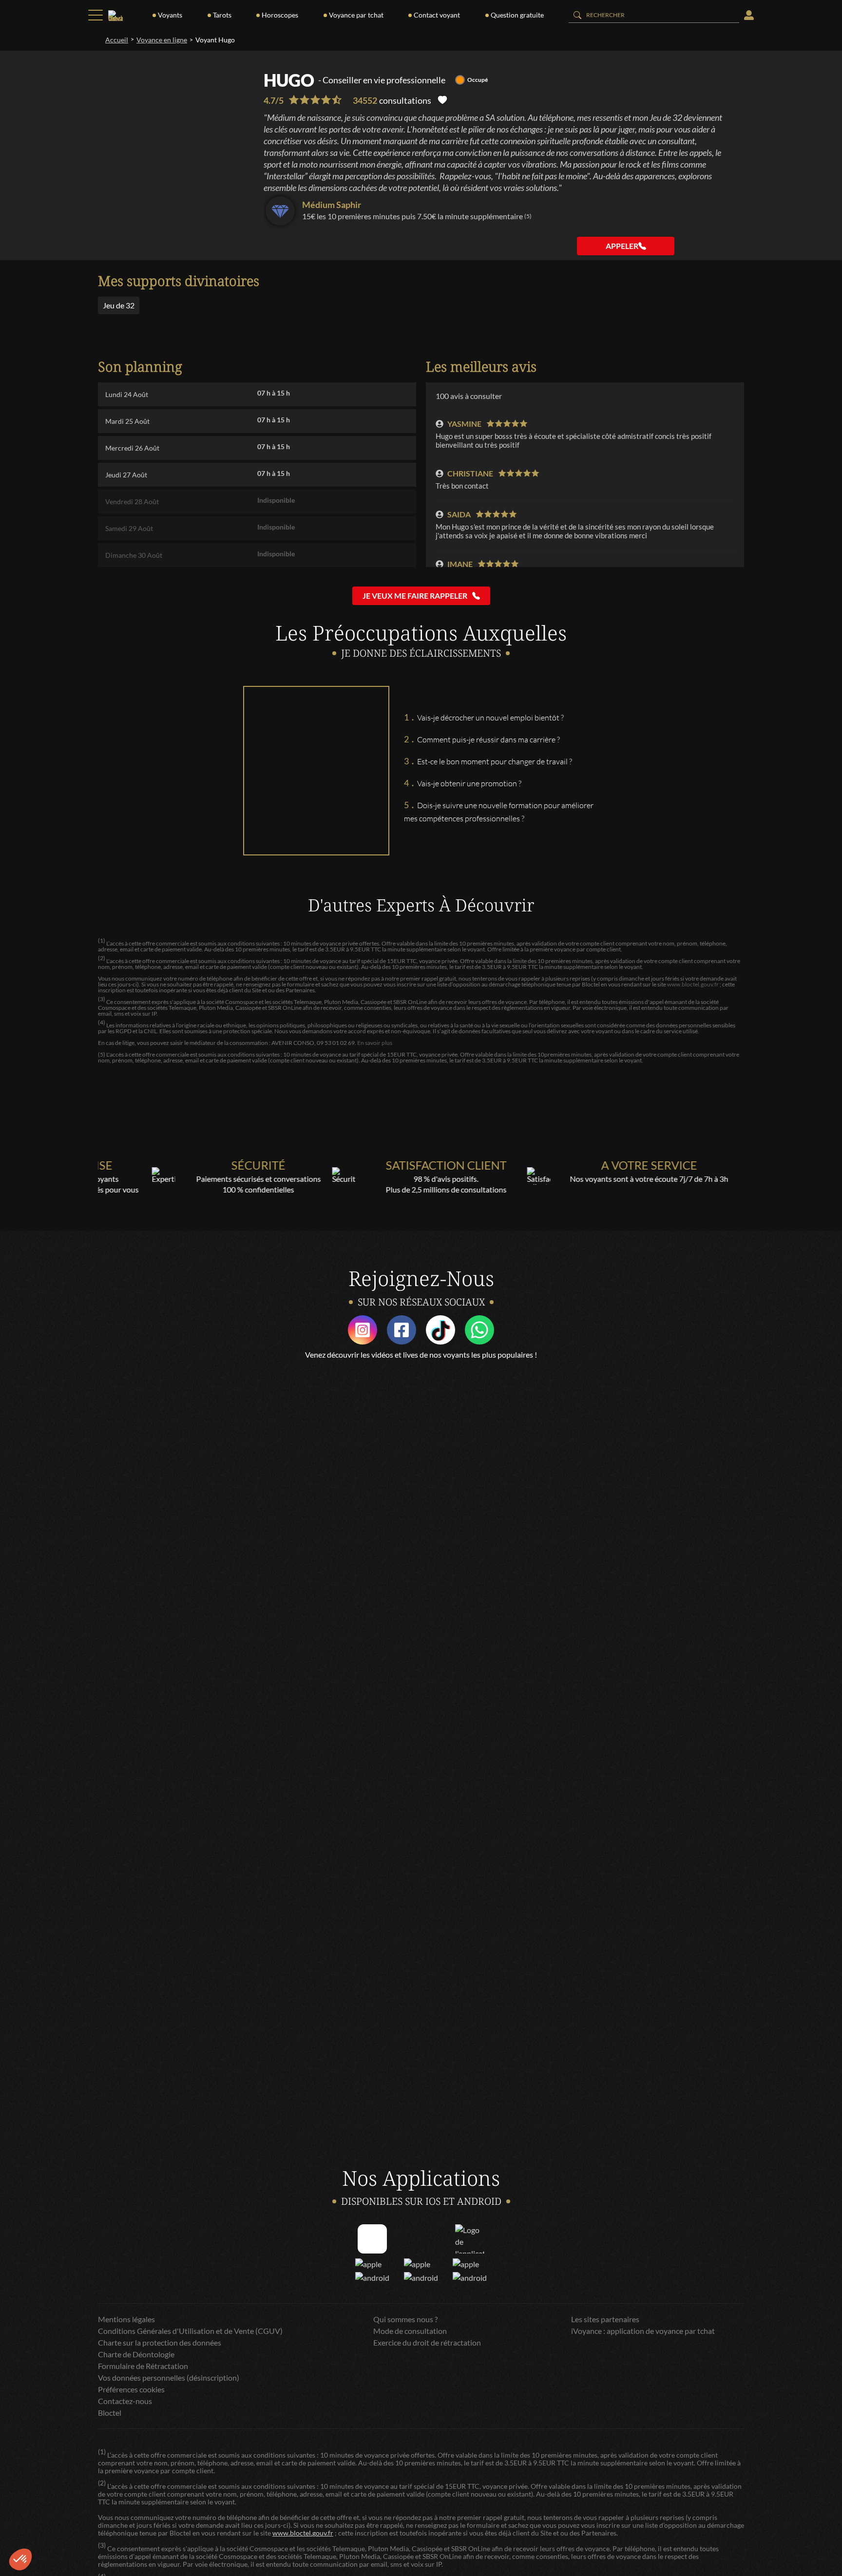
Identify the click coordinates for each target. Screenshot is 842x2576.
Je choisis (112, 2527)
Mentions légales (126, 2319)
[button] (20, 2559)
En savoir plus (375, 1043)
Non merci (44, 2527)
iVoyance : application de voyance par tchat (643, 2331)
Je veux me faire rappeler (415, 596)
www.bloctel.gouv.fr (693, 984)
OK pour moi (180, 2527)
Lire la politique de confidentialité (63, 2495)
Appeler (622, 246)
